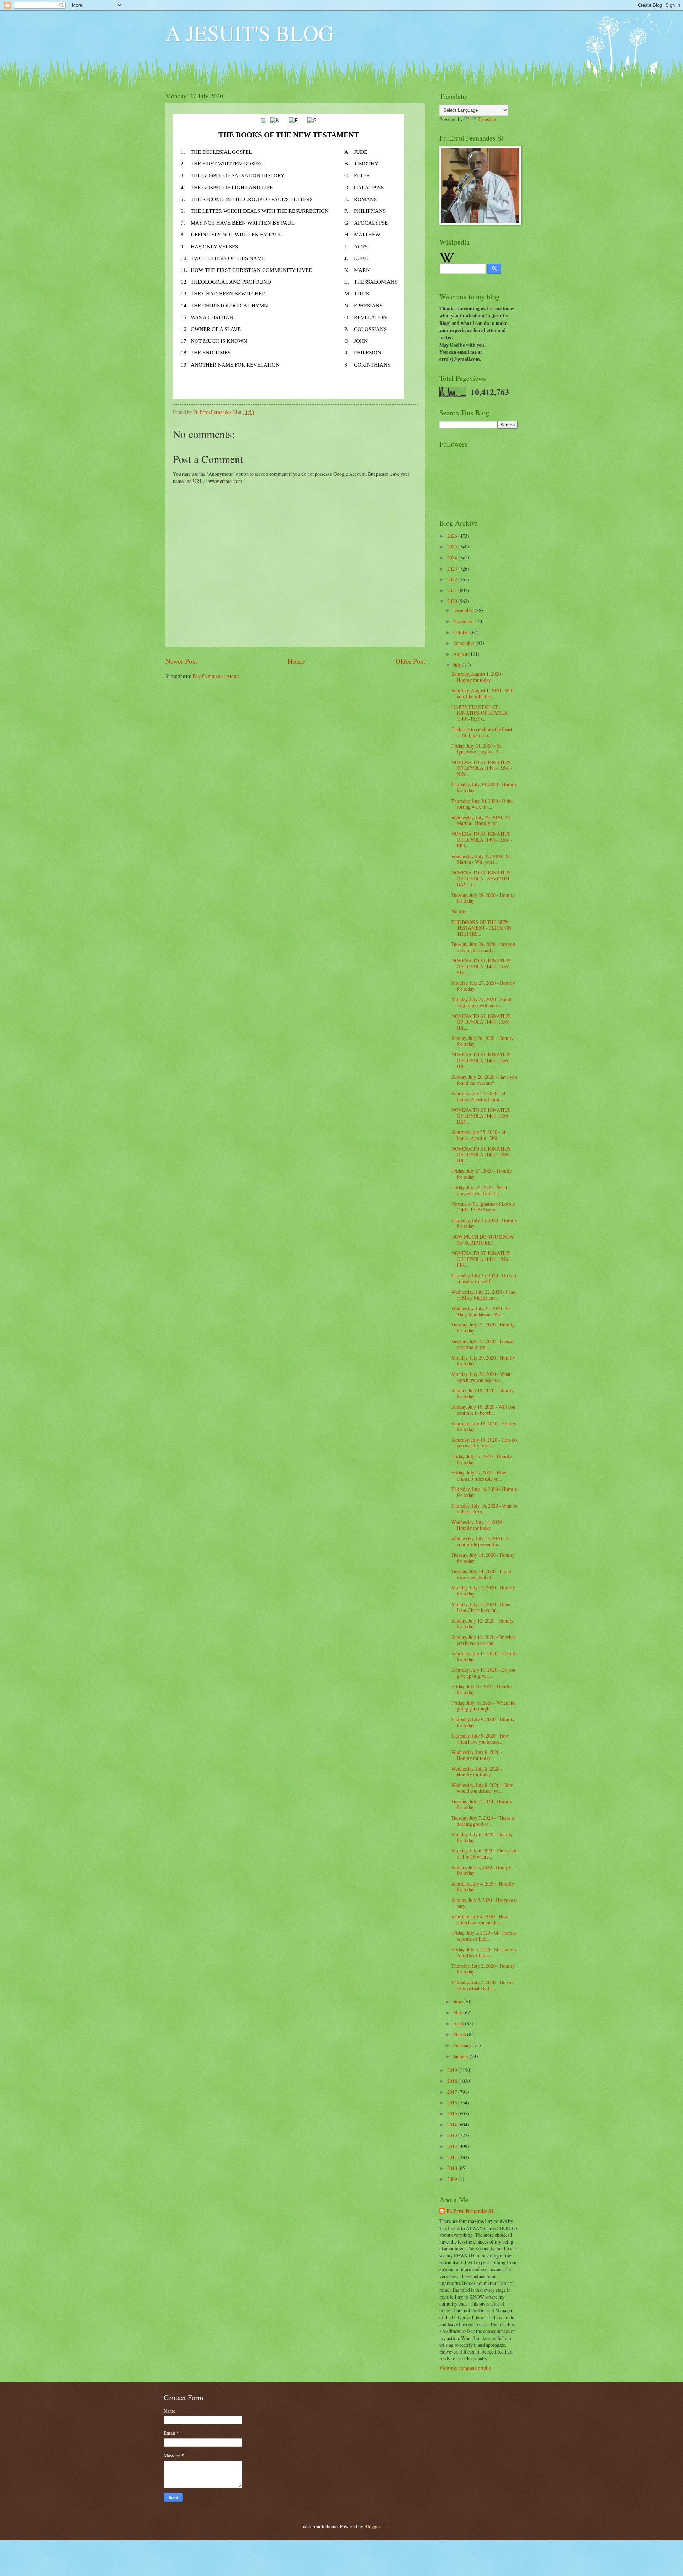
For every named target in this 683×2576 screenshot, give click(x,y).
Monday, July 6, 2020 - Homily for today (482, 1837)
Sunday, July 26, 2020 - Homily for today (483, 1041)
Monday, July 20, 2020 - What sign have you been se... (481, 1377)
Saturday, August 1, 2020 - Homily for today (478, 677)
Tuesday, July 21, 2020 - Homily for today (483, 1328)
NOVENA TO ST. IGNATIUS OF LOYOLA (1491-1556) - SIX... (482, 966)
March (460, 2034)
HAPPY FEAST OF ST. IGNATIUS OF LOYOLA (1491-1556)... (480, 713)
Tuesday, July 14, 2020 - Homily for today (483, 1558)
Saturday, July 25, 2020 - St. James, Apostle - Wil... (479, 1135)
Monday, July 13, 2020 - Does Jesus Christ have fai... (481, 1607)
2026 (453, 536)
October (462, 632)
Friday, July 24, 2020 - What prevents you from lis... (479, 1190)
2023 (453, 569)
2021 (453, 590)
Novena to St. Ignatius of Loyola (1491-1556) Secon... (483, 1207)
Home (296, 661)
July (458, 665)
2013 (453, 2135)
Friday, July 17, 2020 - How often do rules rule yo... (479, 1476)
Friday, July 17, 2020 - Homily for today (482, 1459)
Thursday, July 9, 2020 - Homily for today (483, 1722)
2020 (453, 601)
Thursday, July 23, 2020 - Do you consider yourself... (484, 1278)
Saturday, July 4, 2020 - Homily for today (483, 1887)
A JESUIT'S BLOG (250, 33)
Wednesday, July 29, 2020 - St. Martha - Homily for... (481, 820)
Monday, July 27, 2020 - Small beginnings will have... (481, 1002)
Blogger (372, 2526)
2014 (453, 2125)
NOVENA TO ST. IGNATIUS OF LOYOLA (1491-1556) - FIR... (482, 1259)
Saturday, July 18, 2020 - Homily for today (484, 1426)
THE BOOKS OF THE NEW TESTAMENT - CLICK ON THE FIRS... (481, 928)
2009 (453, 2179)
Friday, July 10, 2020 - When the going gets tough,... (483, 1706)
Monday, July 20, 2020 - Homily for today (483, 1361)
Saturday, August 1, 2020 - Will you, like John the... (483, 693)
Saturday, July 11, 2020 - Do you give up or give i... (483, 1673)
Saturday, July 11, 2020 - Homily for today (484, 1656)
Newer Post (181, 661)
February (463, 2045)
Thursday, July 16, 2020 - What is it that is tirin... (484, 1509)
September (464, 643)
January (461, 2056)
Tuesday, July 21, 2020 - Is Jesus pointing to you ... (483, 1344)
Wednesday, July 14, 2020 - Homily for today (478, 1525)
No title (459, 911)
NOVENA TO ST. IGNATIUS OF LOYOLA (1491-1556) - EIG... (482, 840)
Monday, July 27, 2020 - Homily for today (483, 986)
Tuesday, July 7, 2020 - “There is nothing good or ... (483, 1821)
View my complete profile (465, 2368)
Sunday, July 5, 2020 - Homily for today (481, 1870)
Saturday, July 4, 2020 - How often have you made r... (480, 1919)
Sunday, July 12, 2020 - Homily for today (483, 1624)
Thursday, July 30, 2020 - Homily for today (484, 787)
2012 (453, 2146)
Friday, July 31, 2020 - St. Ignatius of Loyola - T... (477, 749)
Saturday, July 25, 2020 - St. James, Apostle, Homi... (479, 1096)
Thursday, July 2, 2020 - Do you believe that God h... (483, 1985)
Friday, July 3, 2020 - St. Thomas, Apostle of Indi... (484, 1936)
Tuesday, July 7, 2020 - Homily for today (482, 1804)
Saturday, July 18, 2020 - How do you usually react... (484, 1443)
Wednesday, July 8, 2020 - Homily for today (477, 1755)
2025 (453, 546)
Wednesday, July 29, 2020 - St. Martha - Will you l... (481, 859)
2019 (453, 2070)
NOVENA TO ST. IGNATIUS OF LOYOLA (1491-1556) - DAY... (482, 1116)
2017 (453, 2092)
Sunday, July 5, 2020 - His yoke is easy (484, 1903)
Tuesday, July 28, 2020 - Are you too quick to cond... (483, 947)
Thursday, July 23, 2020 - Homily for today (484, 1223)
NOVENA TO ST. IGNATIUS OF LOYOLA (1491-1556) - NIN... (482, 768)
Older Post (410, 661)
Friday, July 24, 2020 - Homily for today (482, 1174)
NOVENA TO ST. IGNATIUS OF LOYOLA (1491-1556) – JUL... (482, 1022)
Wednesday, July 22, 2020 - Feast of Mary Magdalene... (484, 1295)
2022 (453, 579)
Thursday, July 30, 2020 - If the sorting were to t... (482, 804)
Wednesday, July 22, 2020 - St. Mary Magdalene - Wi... (481, 1311)
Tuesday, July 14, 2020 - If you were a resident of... (481, 1574)
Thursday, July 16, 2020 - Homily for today (484, 1492)
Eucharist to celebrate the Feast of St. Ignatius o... (482, 732)
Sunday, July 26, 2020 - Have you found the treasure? (484, 1080)
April (459, 2023)
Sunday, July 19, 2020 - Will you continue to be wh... (483, 1410)
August (461, 654)
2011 (453, 2157)
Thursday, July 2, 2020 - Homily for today (483, 1969)
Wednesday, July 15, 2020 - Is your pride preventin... (480, 1541)
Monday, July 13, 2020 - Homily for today (483, 1591)
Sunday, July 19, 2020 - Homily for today (483, 1393)
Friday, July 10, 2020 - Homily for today (482, 1689)
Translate (487, 119)
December (464, 610)
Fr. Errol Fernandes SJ (470, 2211)
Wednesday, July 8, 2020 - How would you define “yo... (482, 1788)
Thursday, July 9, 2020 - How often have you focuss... (480, 1739)
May (458, 2012)
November (464, 621)
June (458, 2001)
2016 (453, 2102)
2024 (453, 558)
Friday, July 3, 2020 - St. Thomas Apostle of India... (484, 1952)
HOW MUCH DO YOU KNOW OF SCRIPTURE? (483, 1240)
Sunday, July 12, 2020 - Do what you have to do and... (483, 1640)
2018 (453, 2081)
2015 (453, 2114)
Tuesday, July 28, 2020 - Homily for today (483, 898)
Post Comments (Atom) (216, 676)
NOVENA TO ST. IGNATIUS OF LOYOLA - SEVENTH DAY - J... (481, 878)
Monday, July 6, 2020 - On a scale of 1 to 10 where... (484, 1854)
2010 (453, 2168)
